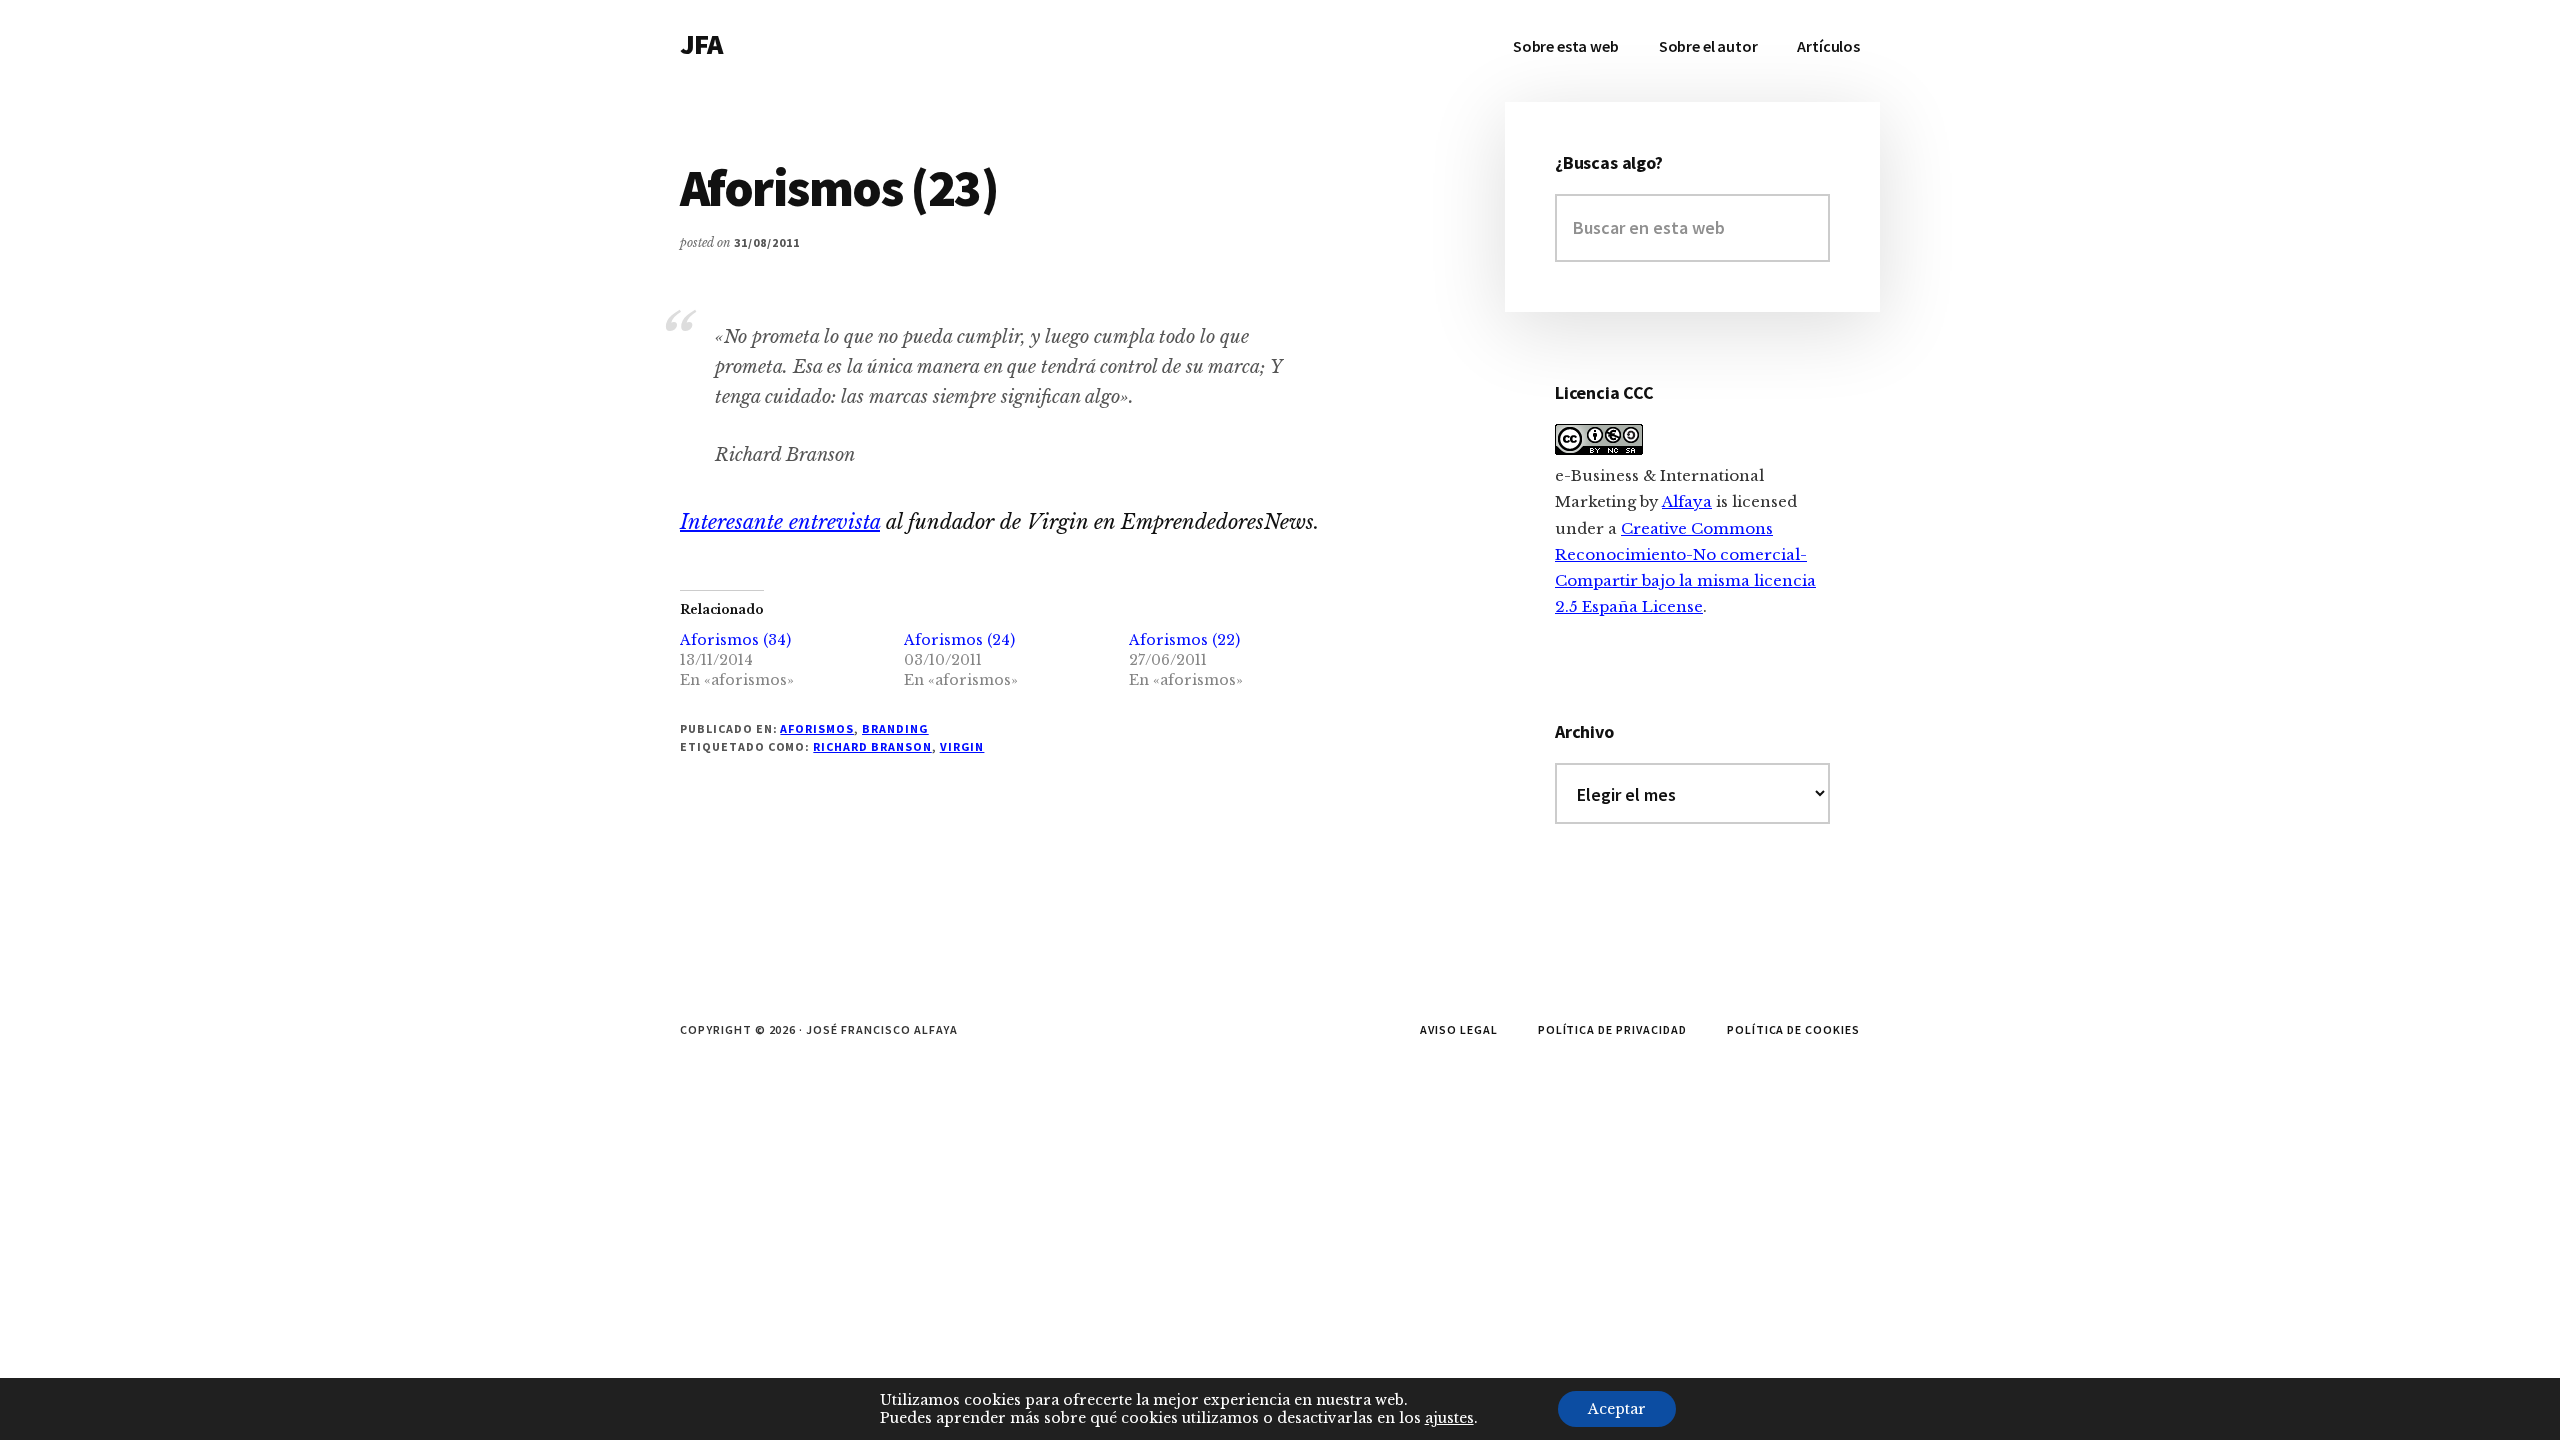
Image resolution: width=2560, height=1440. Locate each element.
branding (895, 728)
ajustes (1449, 1418)
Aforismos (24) (959, 640)
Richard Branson (872, 746)
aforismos (817, 728)
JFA (701, 44)
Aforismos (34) (735, 640)
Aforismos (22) (1184, 640)
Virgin (962, 746)
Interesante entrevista (780, 522)
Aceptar (1617, 1409)
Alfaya (1687, 501)
